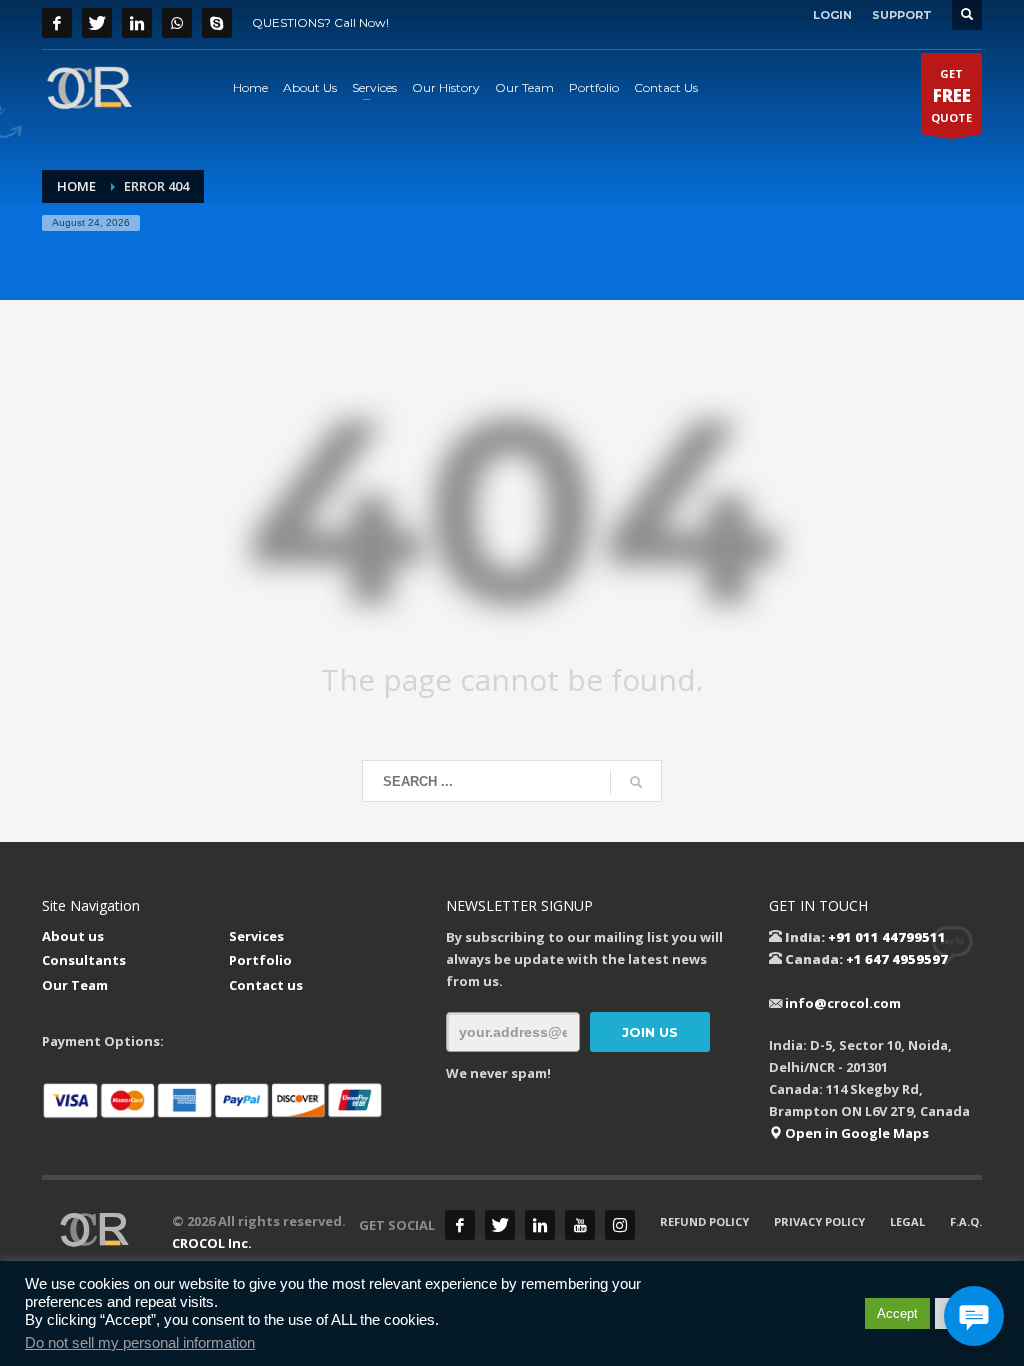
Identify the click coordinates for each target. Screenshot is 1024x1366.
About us (73, 936)
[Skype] (217, 23)
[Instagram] (620, 1225)
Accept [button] (897, 1313)
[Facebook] (57, 23)
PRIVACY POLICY (819, 1221)
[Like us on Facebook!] (460, 1225)
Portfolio (260, 960)
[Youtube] (580, 1225)
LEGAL (907, 1221)
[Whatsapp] (177, 23)
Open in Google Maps (855, 1133)
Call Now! (361, 22)
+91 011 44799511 (887, 937)
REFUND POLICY (704, 1221)
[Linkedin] (137, 23)
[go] (636, 782)
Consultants (84, 960)
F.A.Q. (966, 1221)
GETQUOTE (951, 95)
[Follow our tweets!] (500, 1225)
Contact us (266, 985)
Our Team (75, 985)
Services (256, 936)
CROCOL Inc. (212, 1243)
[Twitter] (97, 23)
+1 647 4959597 (897, 959)
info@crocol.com (843, 1003)
